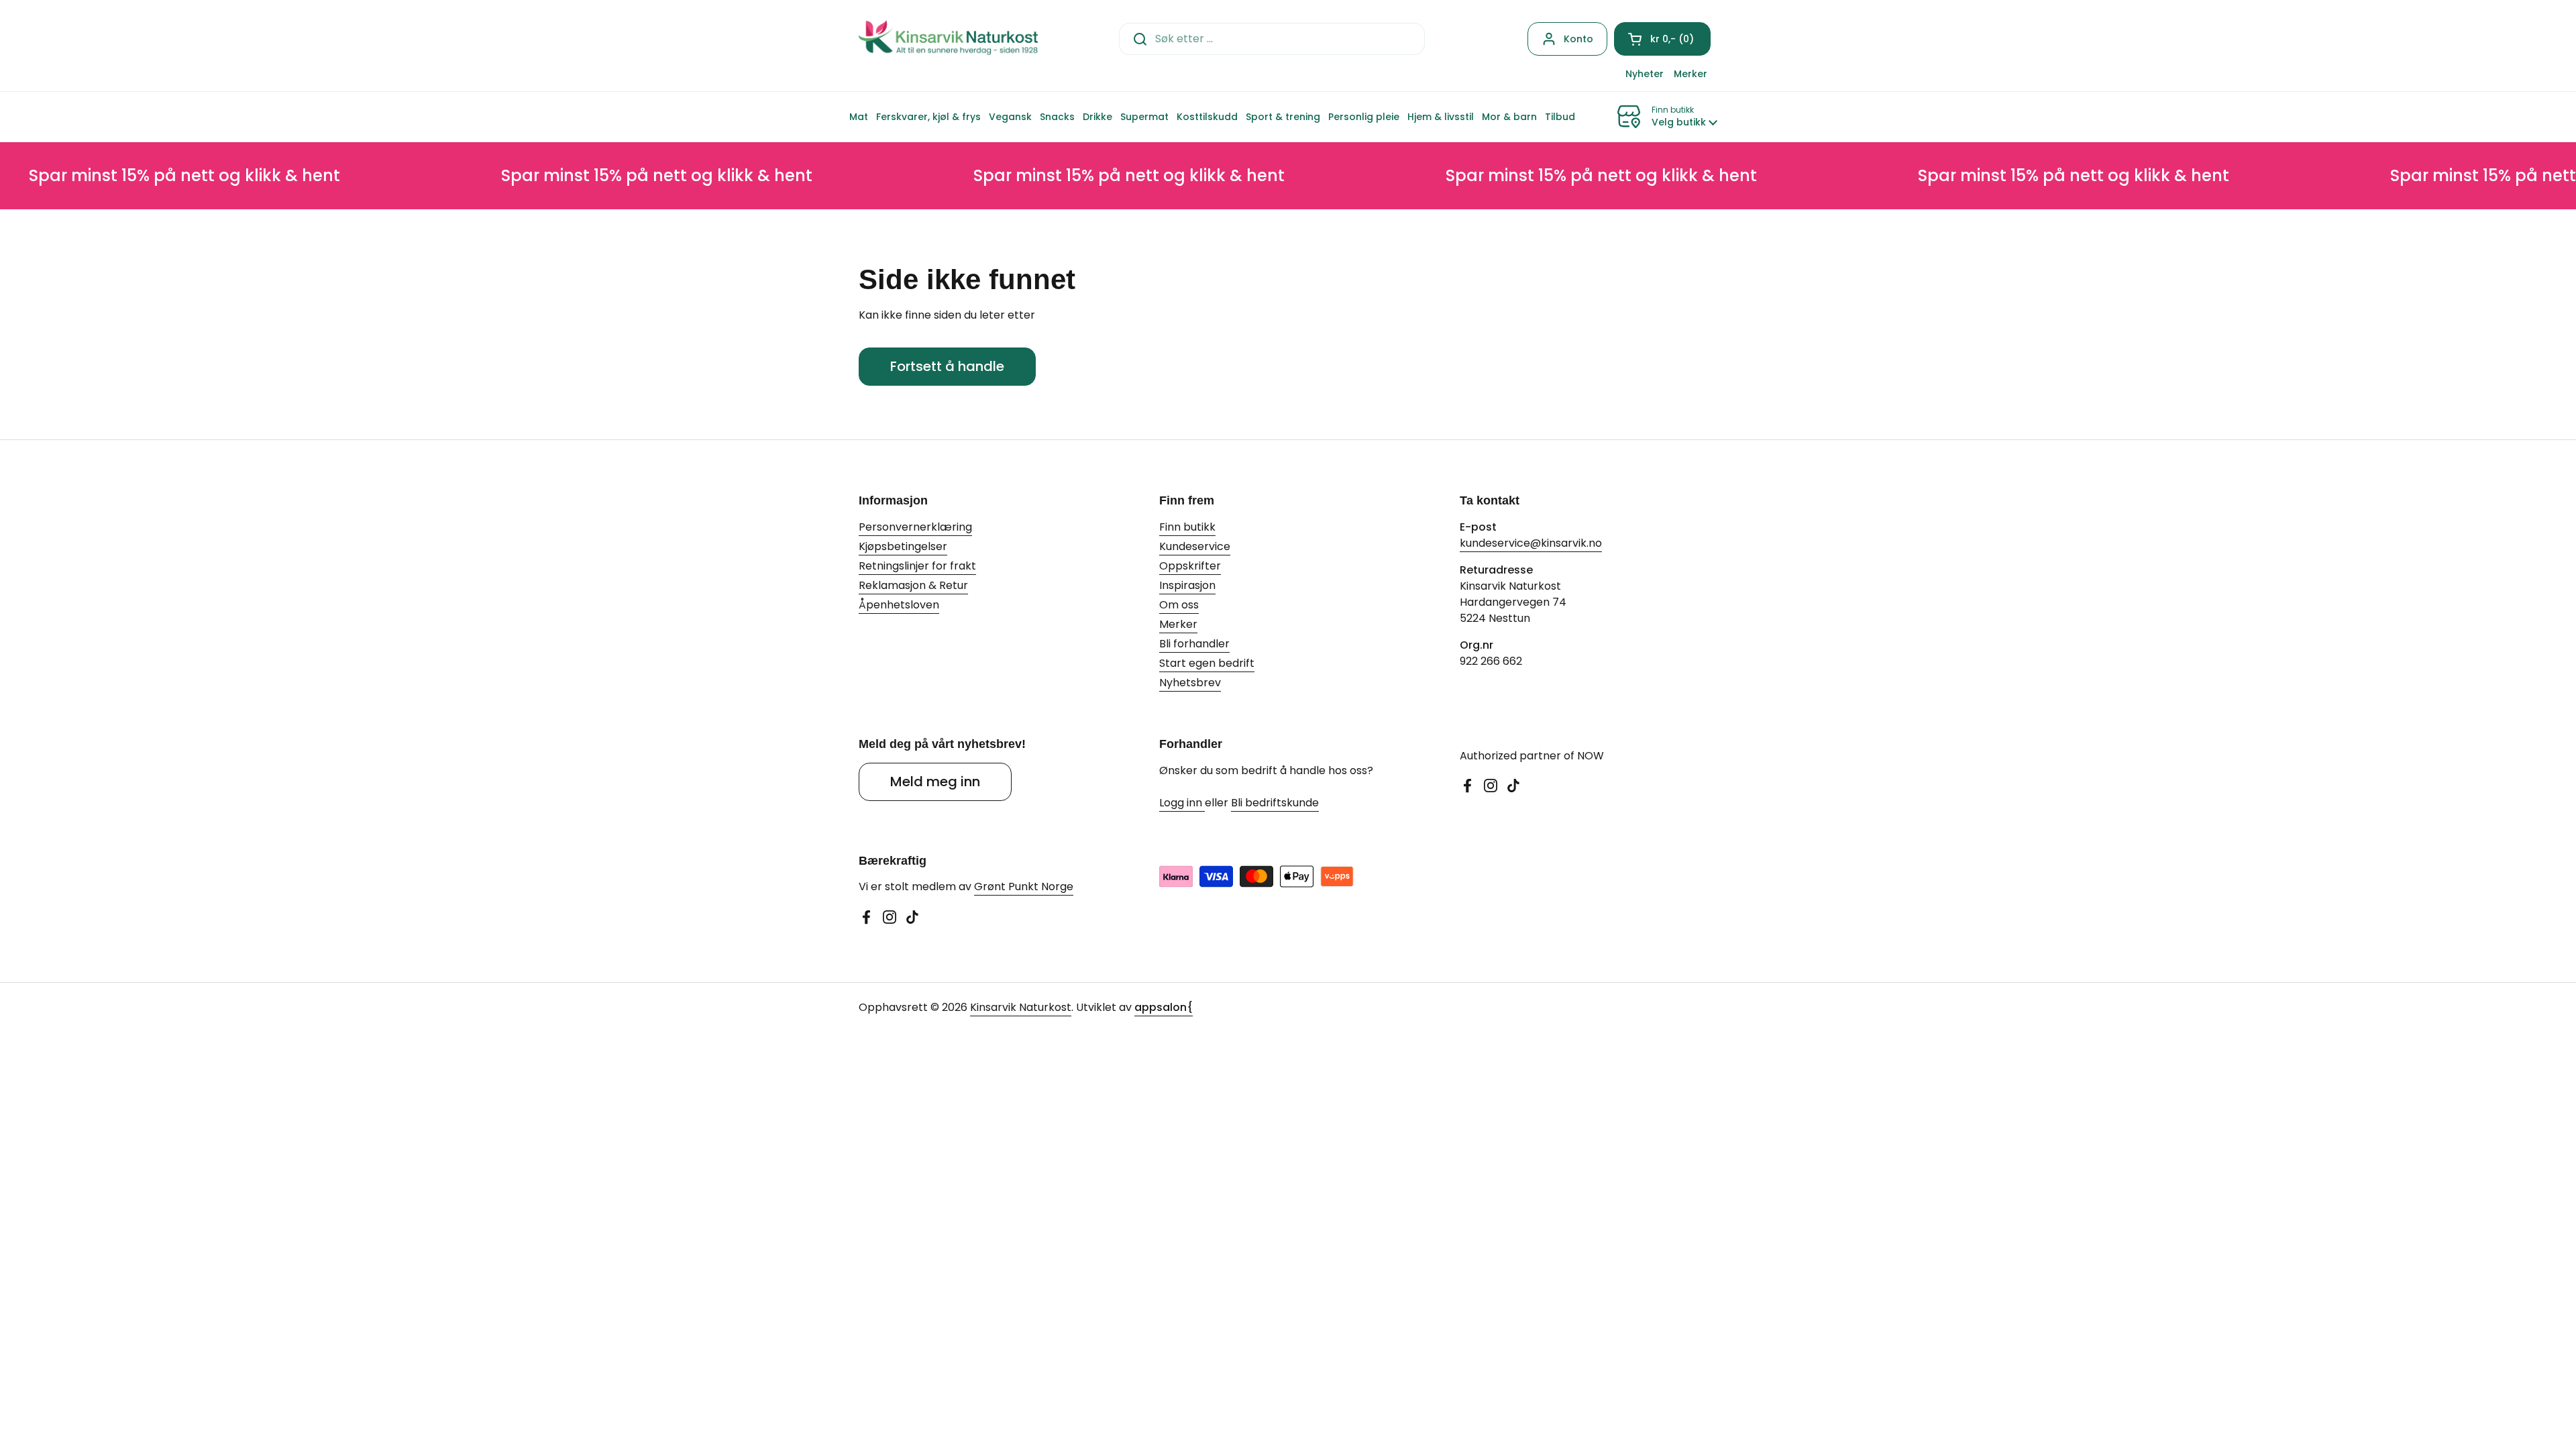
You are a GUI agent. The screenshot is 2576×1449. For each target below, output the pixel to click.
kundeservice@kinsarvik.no (1531, 543)
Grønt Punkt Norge (1024, 887)
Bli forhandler (1194, 644)
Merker (1178, 624)
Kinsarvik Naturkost (1021, 1007)
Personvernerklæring (915, 527)
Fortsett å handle (947, 366)
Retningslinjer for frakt (917, 566)
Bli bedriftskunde (1275, 803)
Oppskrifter (1190, 566)
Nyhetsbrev (1190, 683)
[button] (1662, 39)
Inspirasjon (1187, 585)
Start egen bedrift (1207, 663)
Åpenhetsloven (899, 605)
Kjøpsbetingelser (903, 546)
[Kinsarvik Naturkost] (948, 39)
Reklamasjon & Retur (913, 585)
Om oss (1179, 605)
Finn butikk (1187, 527)
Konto (1578, 39)
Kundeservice (1195, 546)
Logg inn (1182, 803)
